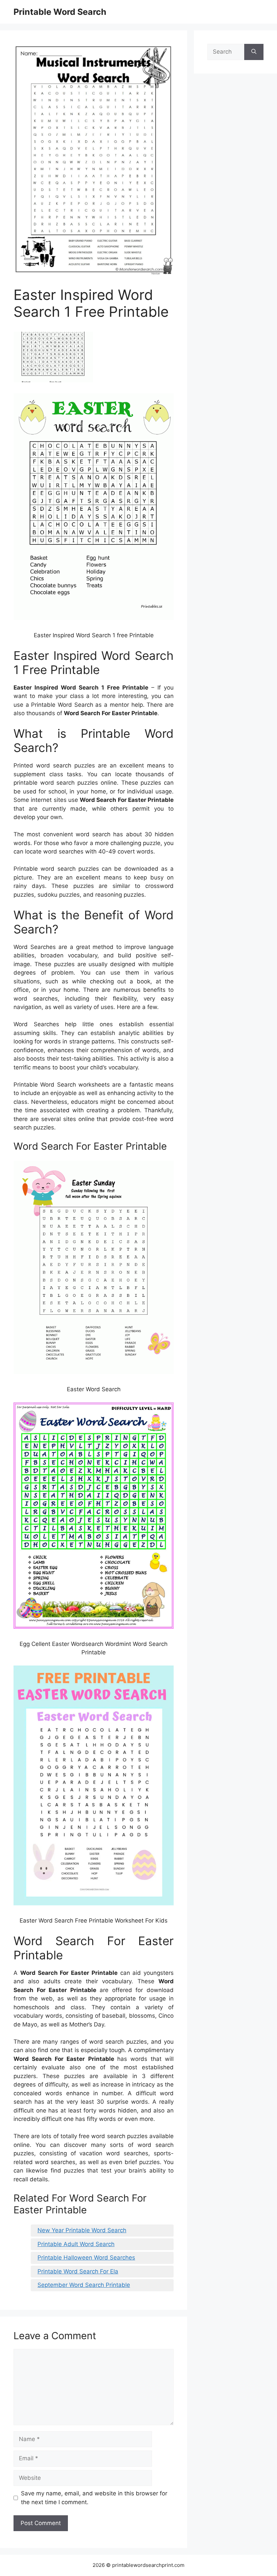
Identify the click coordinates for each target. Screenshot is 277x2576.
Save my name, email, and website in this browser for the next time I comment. (94, 2498)
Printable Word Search (60, 12)
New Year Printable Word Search (82, 2230)
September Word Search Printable (84, 2285)
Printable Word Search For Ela (78, 2271)
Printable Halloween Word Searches (86, 2258)
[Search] (254, 52)
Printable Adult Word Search (76, 2244)
